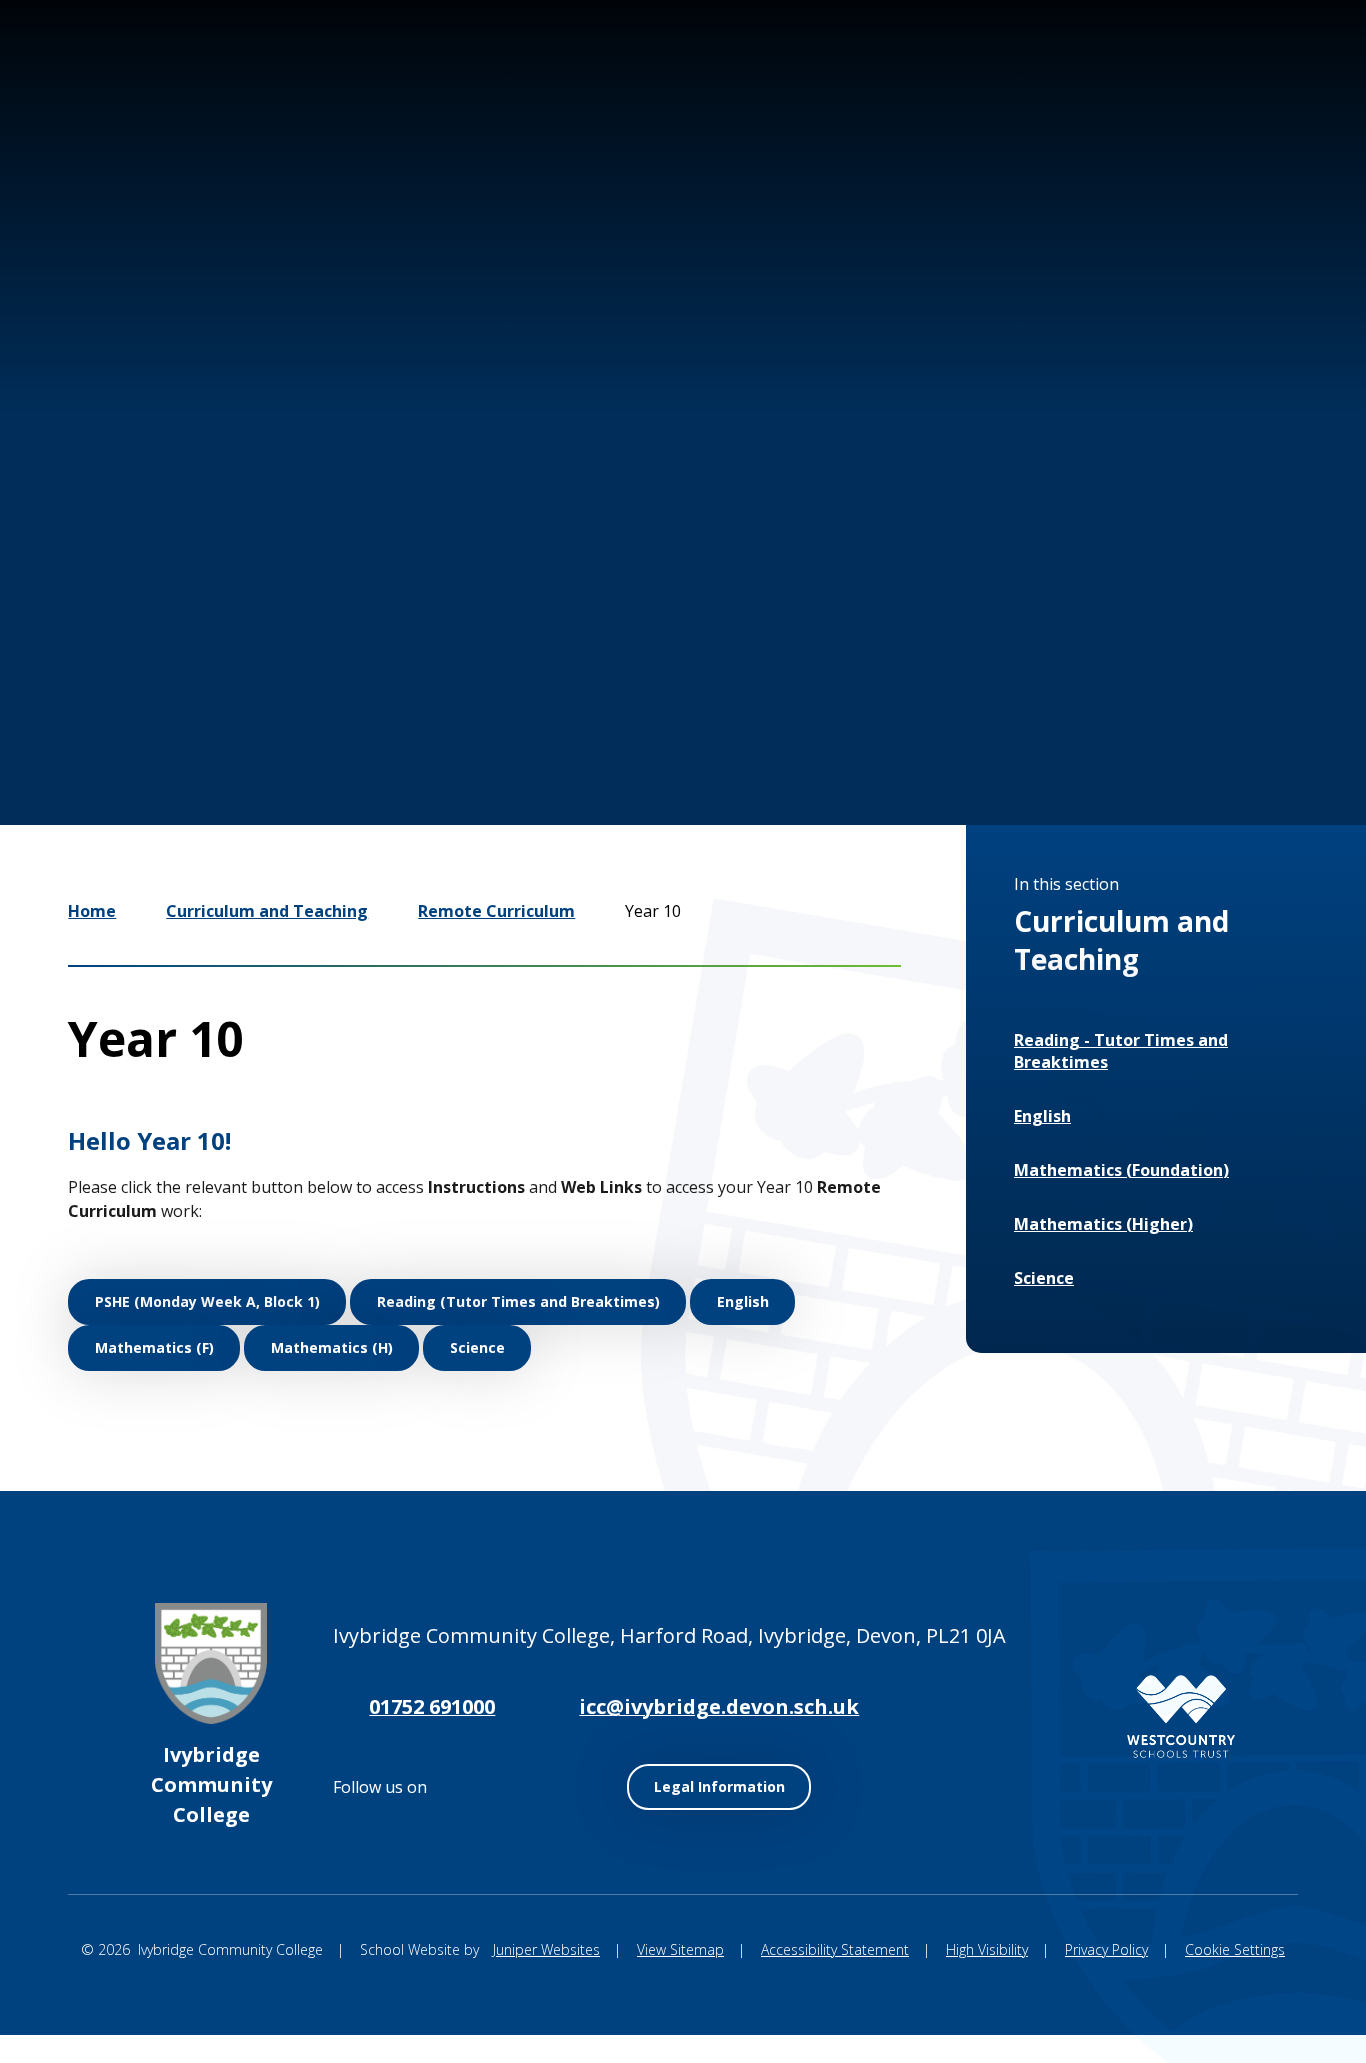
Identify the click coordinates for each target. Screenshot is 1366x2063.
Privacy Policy (1106, 1949)
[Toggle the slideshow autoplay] (1111, 722)
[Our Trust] (1181, 1716)
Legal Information (719, 1786)
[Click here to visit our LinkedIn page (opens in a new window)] (1210, 88)
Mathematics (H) (332, 1347)
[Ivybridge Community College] (108, 128)
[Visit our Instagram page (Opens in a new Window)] (1090, 88)
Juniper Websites (546, 1949)
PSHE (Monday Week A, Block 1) (207, 1301)
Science (477, 1347)
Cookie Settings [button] (1235, 1949)
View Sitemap (680, 1949)
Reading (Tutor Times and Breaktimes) (518, 1301)
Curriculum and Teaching (267, 911)
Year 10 (653, 911)
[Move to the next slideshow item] (1051, 722)
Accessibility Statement (835, 1949)
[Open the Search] (1274, 88)
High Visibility (987, 1949)
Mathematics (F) (154, 1347)
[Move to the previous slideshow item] (991, 722)
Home (92, 911)
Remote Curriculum (496, 911)
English (743, 1301)
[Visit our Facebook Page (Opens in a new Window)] (1150, 88)
